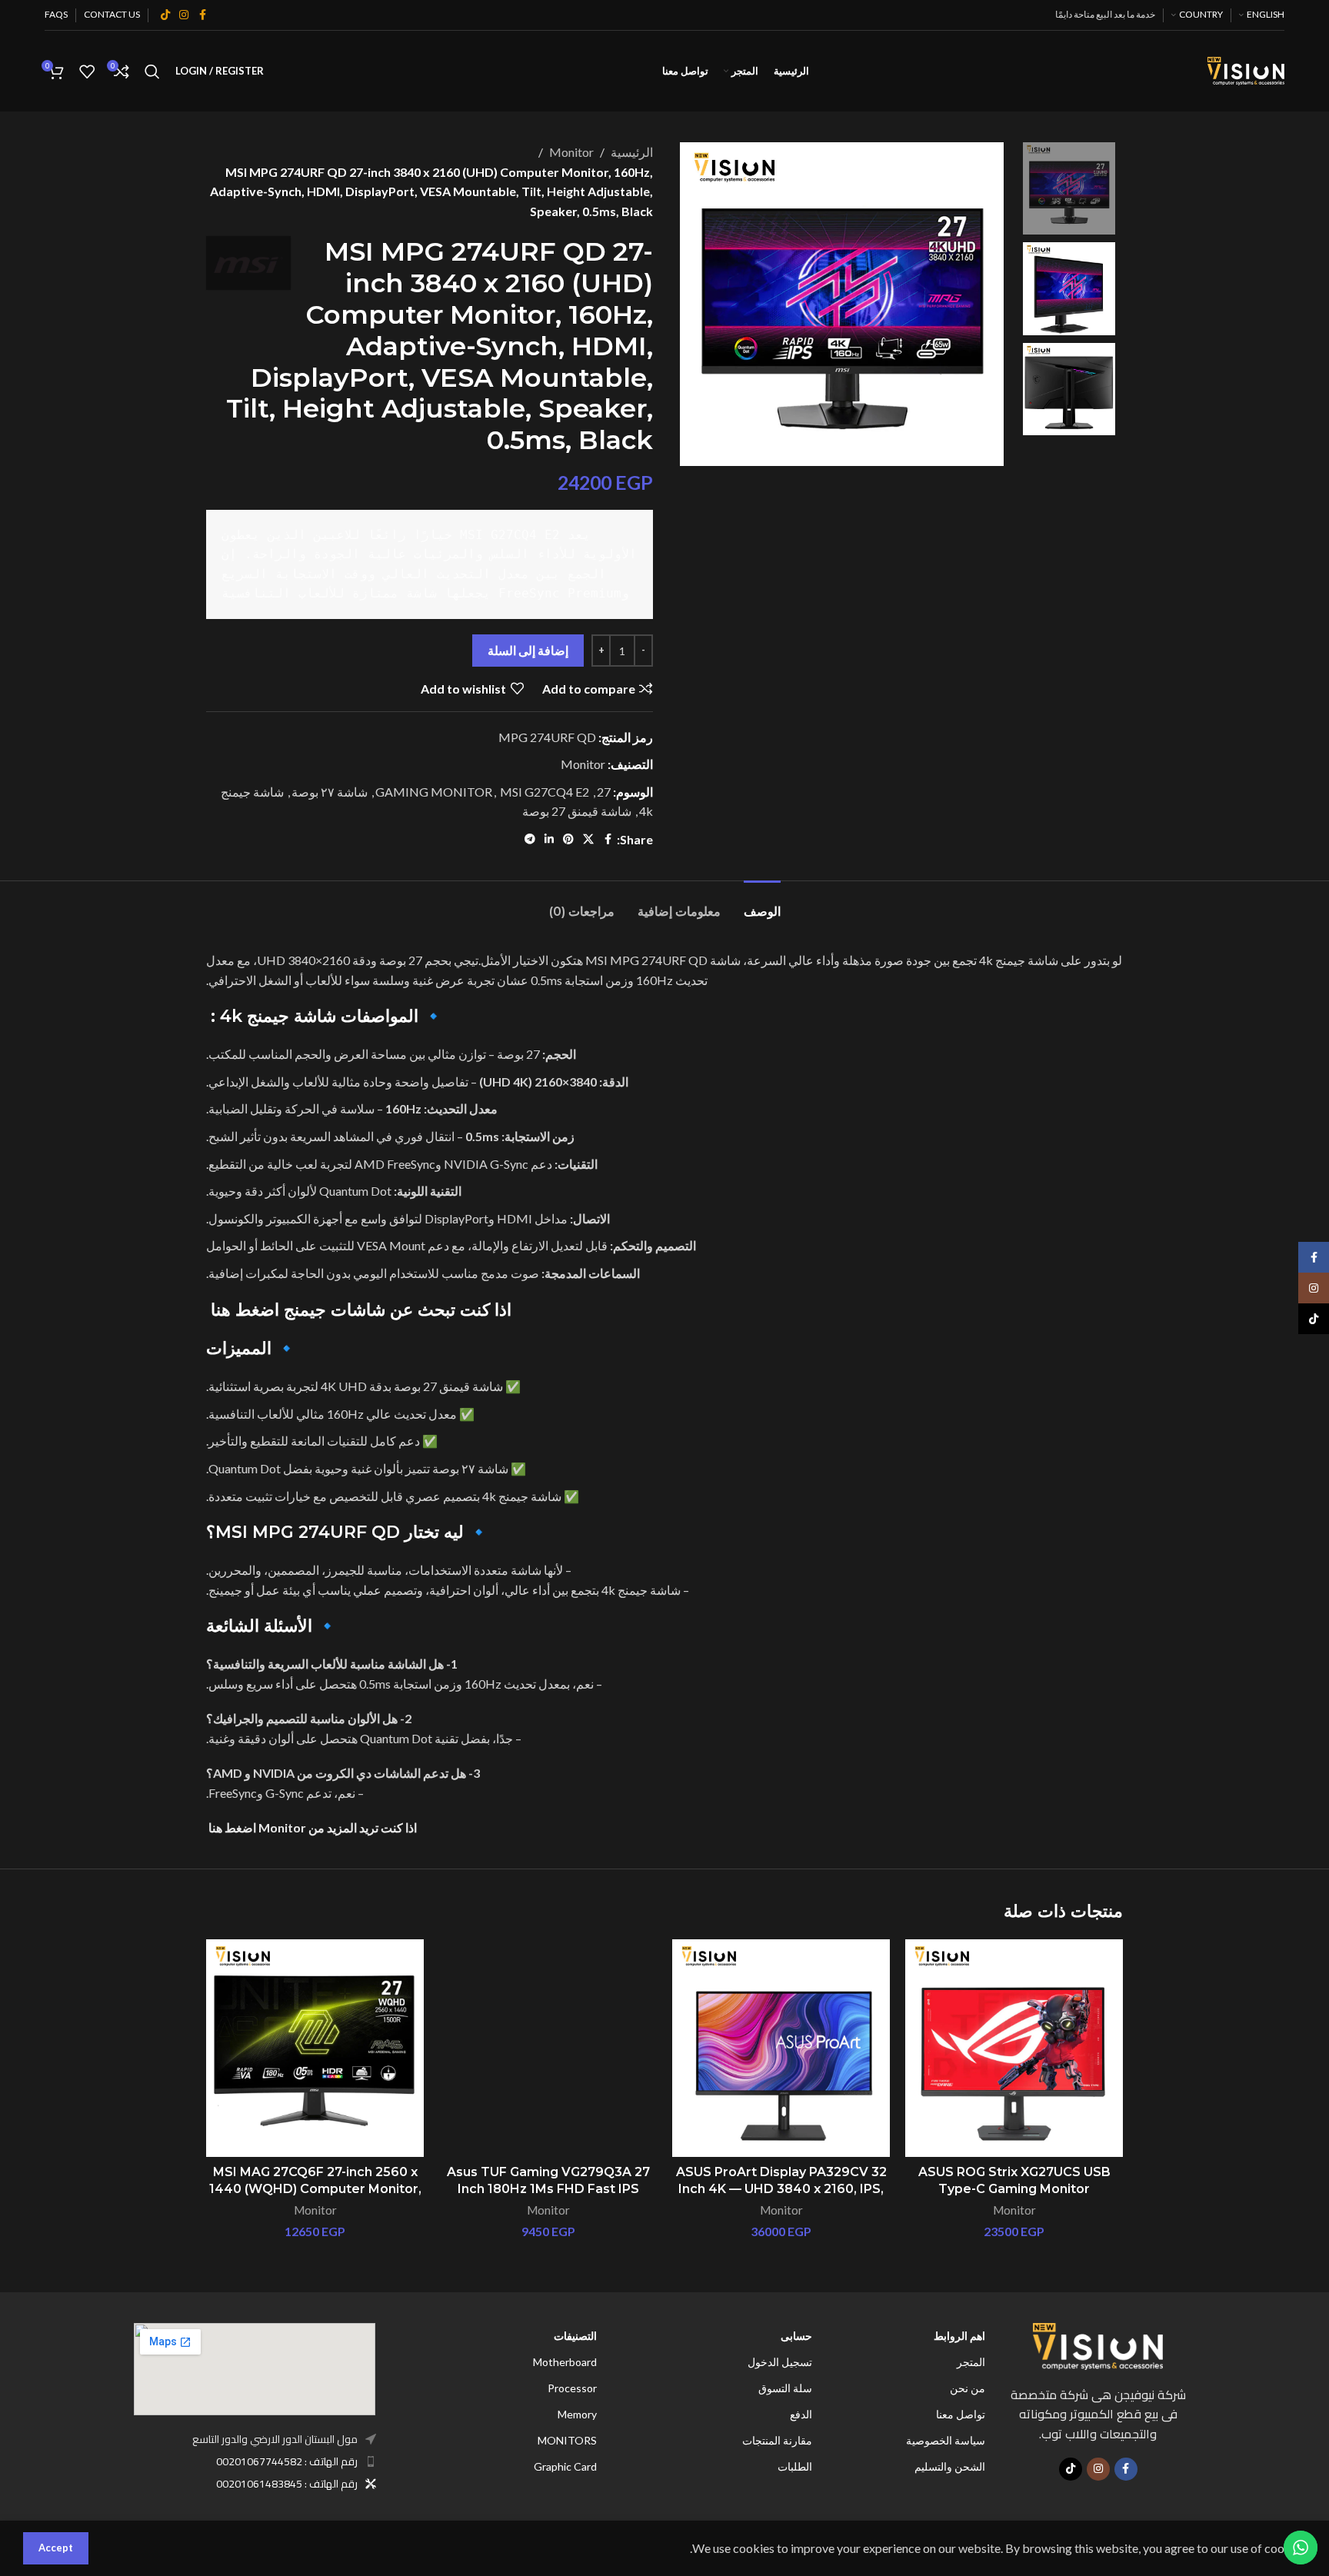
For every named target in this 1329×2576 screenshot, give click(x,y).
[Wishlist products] (87, 72)
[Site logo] (1246, 70)
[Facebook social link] (202, 15)
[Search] (152, 72)
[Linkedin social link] (549, 839)
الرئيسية (632, 152)
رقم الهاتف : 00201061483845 (287, 2484)
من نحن (968, 2388)
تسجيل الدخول (780, 2362)
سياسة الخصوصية (946, 2440)
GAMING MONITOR (434, 792)
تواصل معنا (961, 2414)
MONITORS (567, 2440)
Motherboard (565, 2362)
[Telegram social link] (530, 839)
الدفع (801, 2414)
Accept (56, 2548)
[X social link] (588, 839)
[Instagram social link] (184, 15)
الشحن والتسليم (950, 2466)
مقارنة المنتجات (777, 2440)
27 (604, 792)
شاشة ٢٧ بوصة (330, 792)
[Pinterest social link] (568, 839)
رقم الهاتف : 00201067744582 (287, 2461)
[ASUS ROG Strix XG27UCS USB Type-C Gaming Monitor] (1014, 2048)
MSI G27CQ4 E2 (545, 792)
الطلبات (795, 2466)
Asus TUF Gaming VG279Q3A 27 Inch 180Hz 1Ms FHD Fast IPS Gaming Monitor (548, 2189)
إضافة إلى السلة (528, 650)
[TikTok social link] (165, 15)
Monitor (571, 152)
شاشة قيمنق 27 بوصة (577, 811)
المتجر (971, 2362)
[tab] (762, 904)
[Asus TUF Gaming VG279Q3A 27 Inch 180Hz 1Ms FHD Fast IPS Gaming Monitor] (548, 2048)
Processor (572, 2388)
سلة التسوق (785, 2388)
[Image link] (1098, 2344)
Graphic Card (565, 2466)
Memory (577, 2414)
